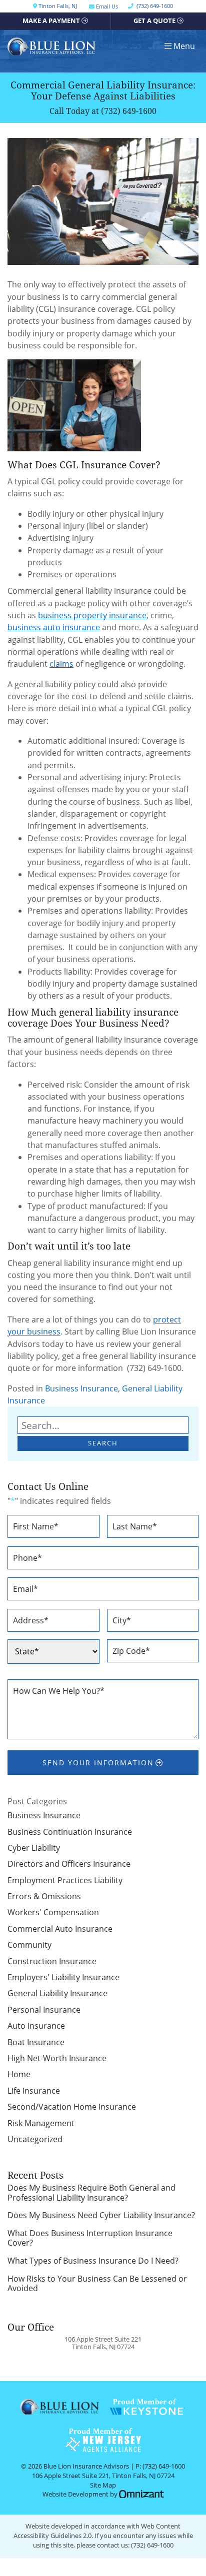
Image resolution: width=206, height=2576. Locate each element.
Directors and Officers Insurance (69, 1864)
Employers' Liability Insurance (63, 1977)
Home (19, 2074)
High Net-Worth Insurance (57, 2058)
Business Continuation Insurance (70, 1832)
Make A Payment (51, 21)
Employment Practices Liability (65, 1880)
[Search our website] (103, 1425)
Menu (184, 46)
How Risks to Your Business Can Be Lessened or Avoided (97, 2284)
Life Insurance (34, 2091)
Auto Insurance (36, 2026)
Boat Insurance (36, 2042)
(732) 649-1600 (129, 111)
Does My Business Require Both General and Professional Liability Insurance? (91, 2193)
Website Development (75, 2494)
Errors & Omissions (44, 1896)
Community (29, 1945)
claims (61, 664)
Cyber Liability (34, 1848)
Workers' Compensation (53, 1912)
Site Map (103, 2485)
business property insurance (92, 615)
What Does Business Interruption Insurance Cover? (90, 2238)
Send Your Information (98, 1763)
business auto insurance (54, 627)
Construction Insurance (52, 1961)
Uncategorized (35, 2139)
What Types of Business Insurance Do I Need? (93, 2261)
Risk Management (41, 2123)
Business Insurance (81, 1388)
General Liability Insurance (57, 1993)
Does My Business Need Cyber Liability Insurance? (101, 2215)
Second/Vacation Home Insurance (72, 2107)
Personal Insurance (44, 2010)
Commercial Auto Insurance (60, 1929)
